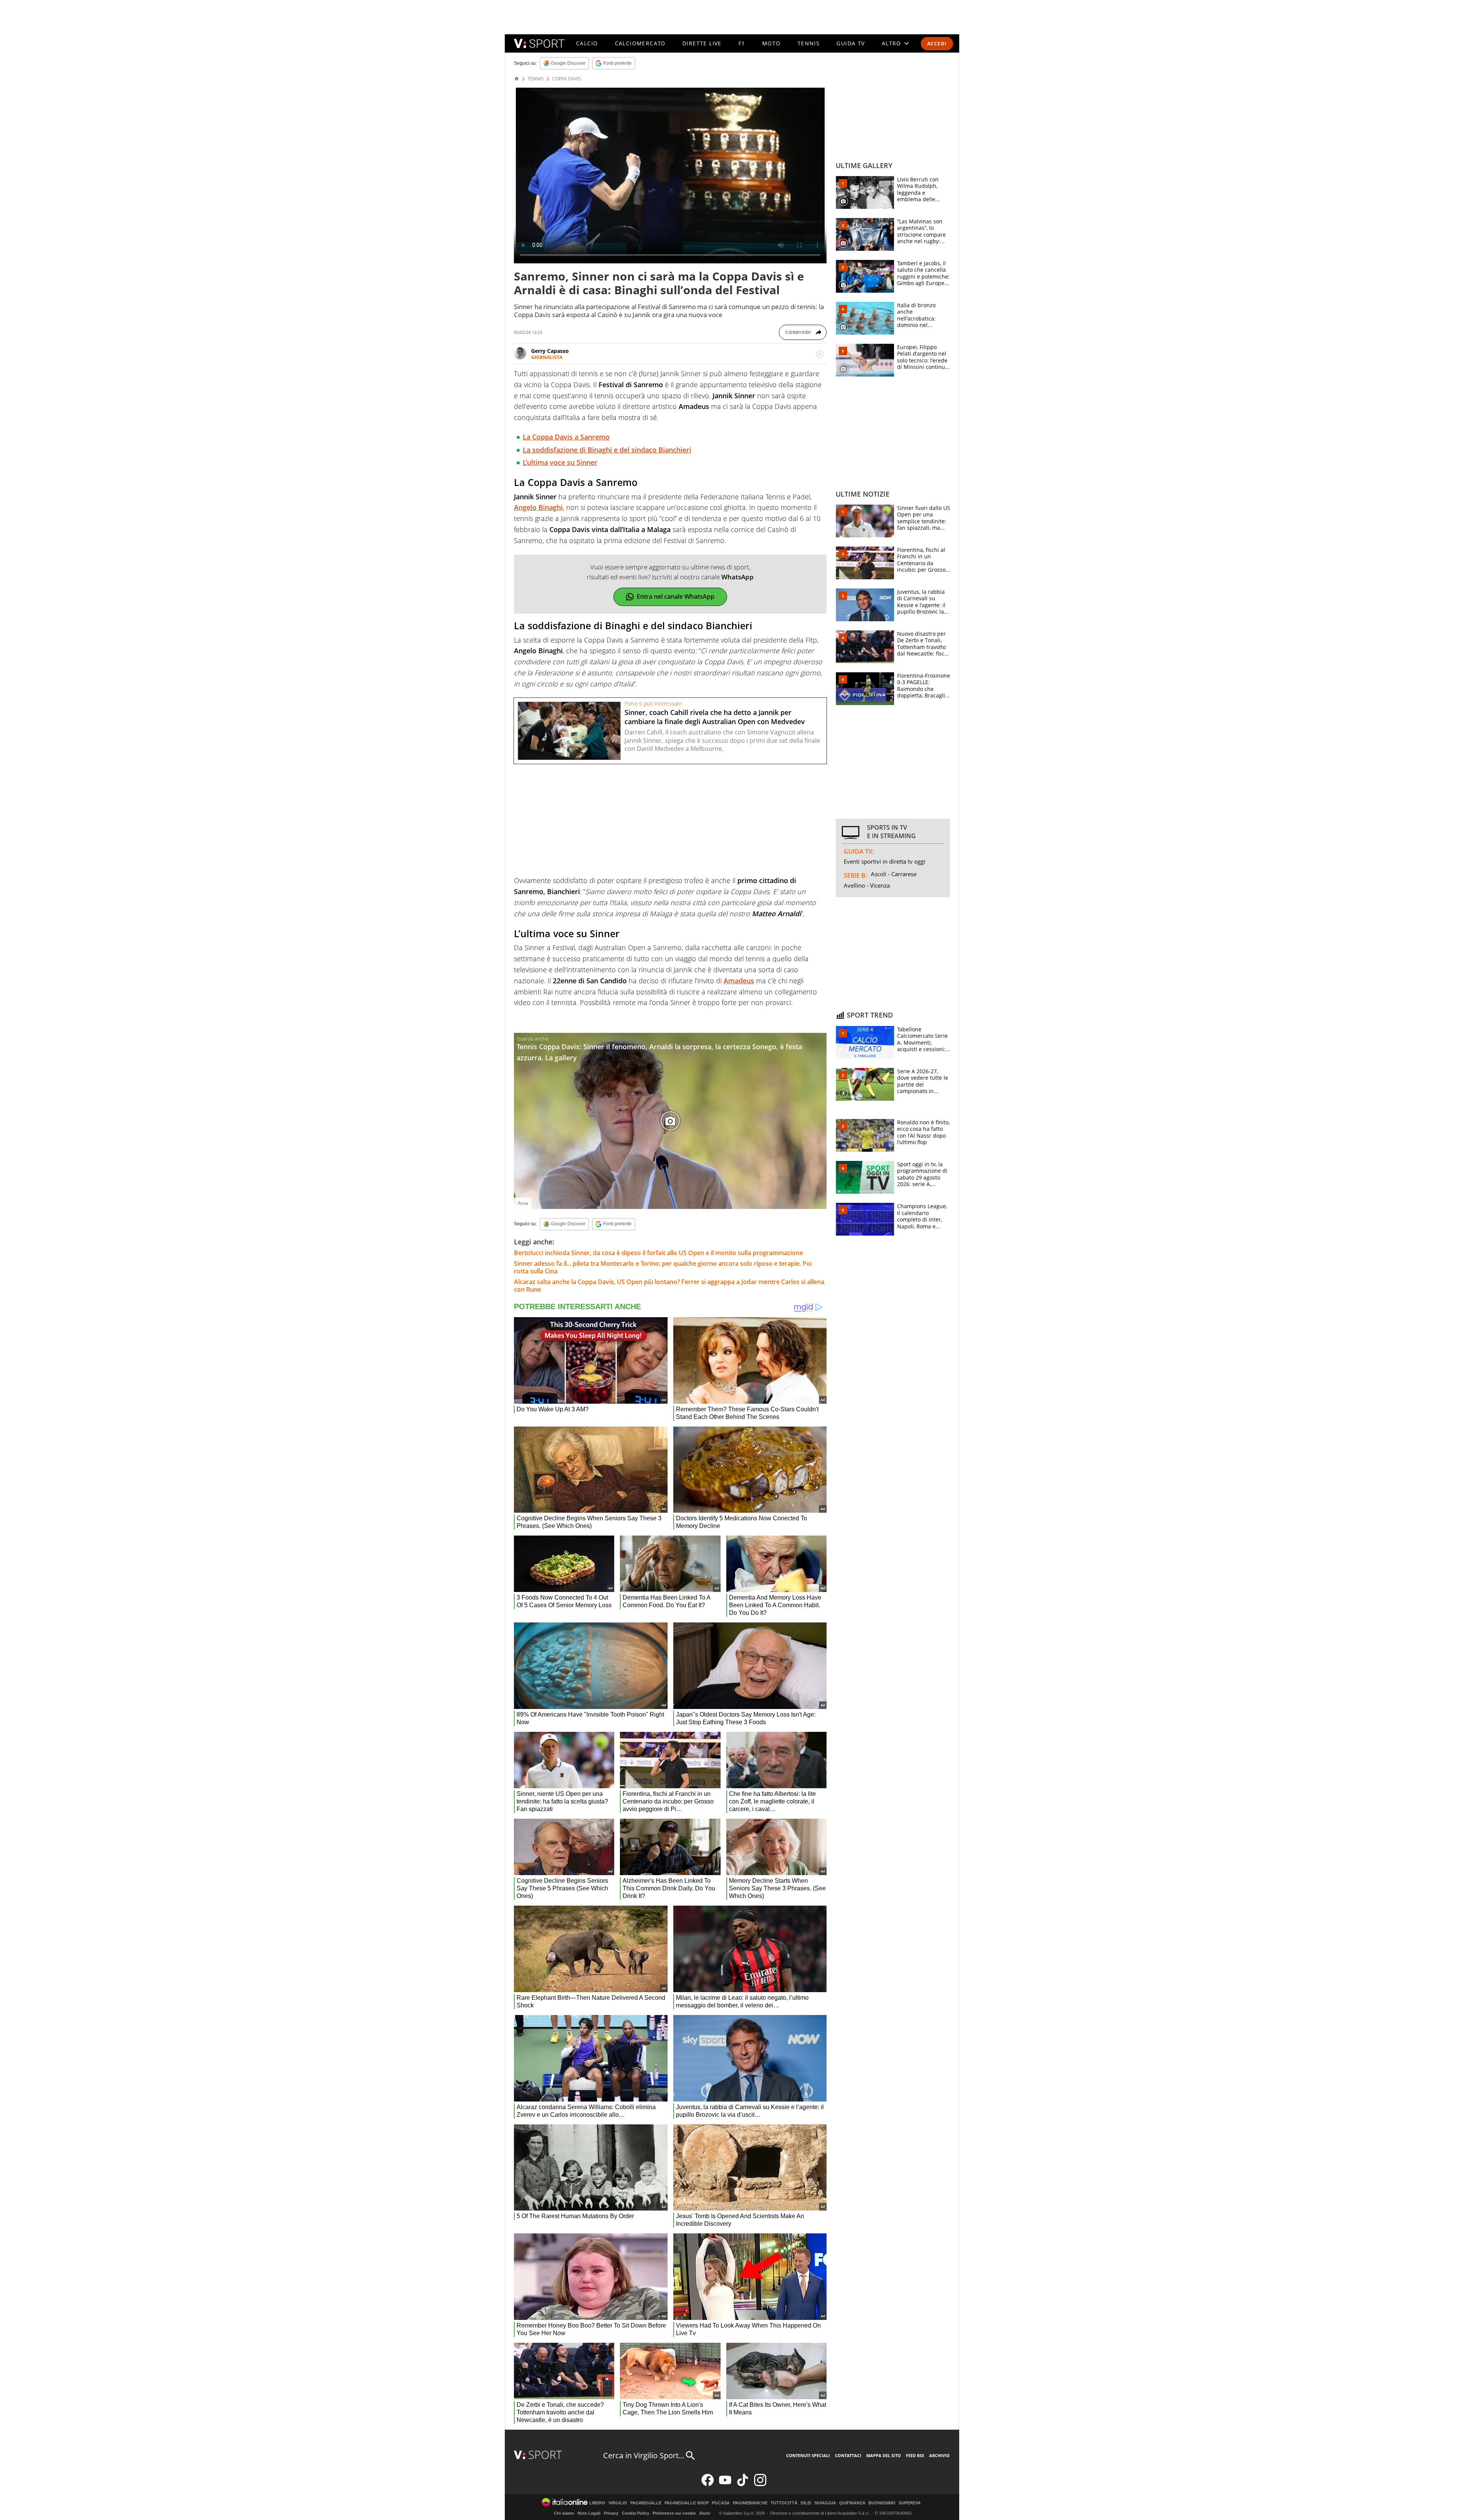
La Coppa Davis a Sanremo (566, 437)
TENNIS (809, 43)
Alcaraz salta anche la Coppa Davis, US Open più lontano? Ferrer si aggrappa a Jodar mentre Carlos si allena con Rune (669, 1286)
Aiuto (705, 2513)
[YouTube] (725, 2484)
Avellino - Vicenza (867, 885)
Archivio (939, 2455)
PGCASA (721, 2503)
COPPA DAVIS (567, 79)
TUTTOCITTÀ (784, 2503)
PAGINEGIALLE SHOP (687, 2503)
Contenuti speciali (808, 2455)
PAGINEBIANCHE (750, 2503)
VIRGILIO (618, 2503)
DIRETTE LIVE (702, 43)
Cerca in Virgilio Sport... (644, 2455)
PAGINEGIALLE (646, 2503)
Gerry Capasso (550, 351)
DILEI (806, 2503)
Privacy (611, 2513)
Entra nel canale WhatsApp (676, 596)
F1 (742, 43)
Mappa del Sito (884, 2455)
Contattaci (848, 2455)
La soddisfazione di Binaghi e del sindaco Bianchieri (607, 450)
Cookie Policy (636, 2513)
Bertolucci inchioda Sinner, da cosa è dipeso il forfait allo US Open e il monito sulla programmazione (658, 1253)
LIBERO (597, 2503)
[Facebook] (708, 2484)
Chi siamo (564, 2513)
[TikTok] (743, 2484)
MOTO (771, 43)
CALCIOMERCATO (640, 43)
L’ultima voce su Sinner (560, 462)
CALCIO (587, 43)
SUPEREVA (910, 2503)
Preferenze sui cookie (674, 2513)
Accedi (937, 44)
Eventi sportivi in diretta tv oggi (884, 861)
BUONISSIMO (882, 2503)
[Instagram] (760, 2484)
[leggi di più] (820, 354)
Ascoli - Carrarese (894, 874)
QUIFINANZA (852, 2503)
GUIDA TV (851, 43)
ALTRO (892, 43)
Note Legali (589, 2513)
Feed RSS (915, 2455)
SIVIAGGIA (825, 2503)
